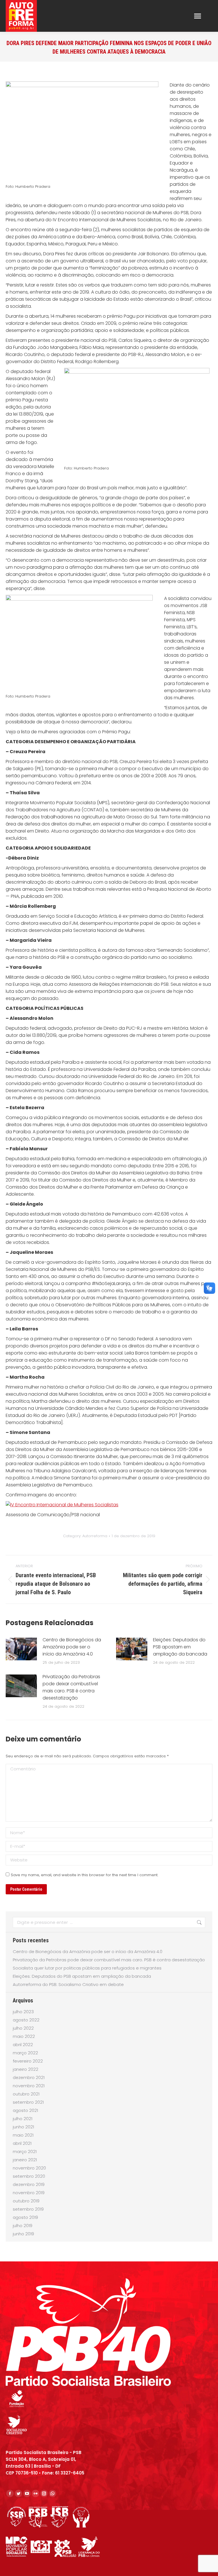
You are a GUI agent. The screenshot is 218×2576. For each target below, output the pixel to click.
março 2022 (25, 2053)
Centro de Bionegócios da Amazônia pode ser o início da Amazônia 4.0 (72, 1647)
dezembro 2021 (29, 2077)
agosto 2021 (25, 2110)
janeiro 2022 (26, 2069)
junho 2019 (23, 2234)
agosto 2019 (25, 2217)
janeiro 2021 (25, 2160)
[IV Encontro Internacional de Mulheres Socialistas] (62, 1505)
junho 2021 (23, 2127)
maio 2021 (23, 2135)
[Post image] (21, 1649)
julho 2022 (23, 2028)
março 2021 (25, 2151)
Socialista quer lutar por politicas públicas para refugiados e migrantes (87, 1968)
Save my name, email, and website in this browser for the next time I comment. (84, 1875)
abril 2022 (23, 2045)
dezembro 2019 (29, 2184)
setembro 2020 (29, 2176)
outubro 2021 (26, 2094)
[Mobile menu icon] (198, 16)
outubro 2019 (26, 2201)
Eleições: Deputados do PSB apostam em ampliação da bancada (180, 1647)
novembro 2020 (29, 2168)
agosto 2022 (26, 2020)
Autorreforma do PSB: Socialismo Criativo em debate (68, 1984)
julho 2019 (23, 2226)
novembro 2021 (29, 2086)
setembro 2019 (28, 2209)
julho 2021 (23, 2119)
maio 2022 (24, 2036)
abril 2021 (22, 2143)
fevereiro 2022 (28, 2061)
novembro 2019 (29, 2193)
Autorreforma (95, 1536)
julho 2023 (23, 2012)
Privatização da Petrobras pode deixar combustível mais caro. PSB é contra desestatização (71, 1687)
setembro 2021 (28, 2102)
